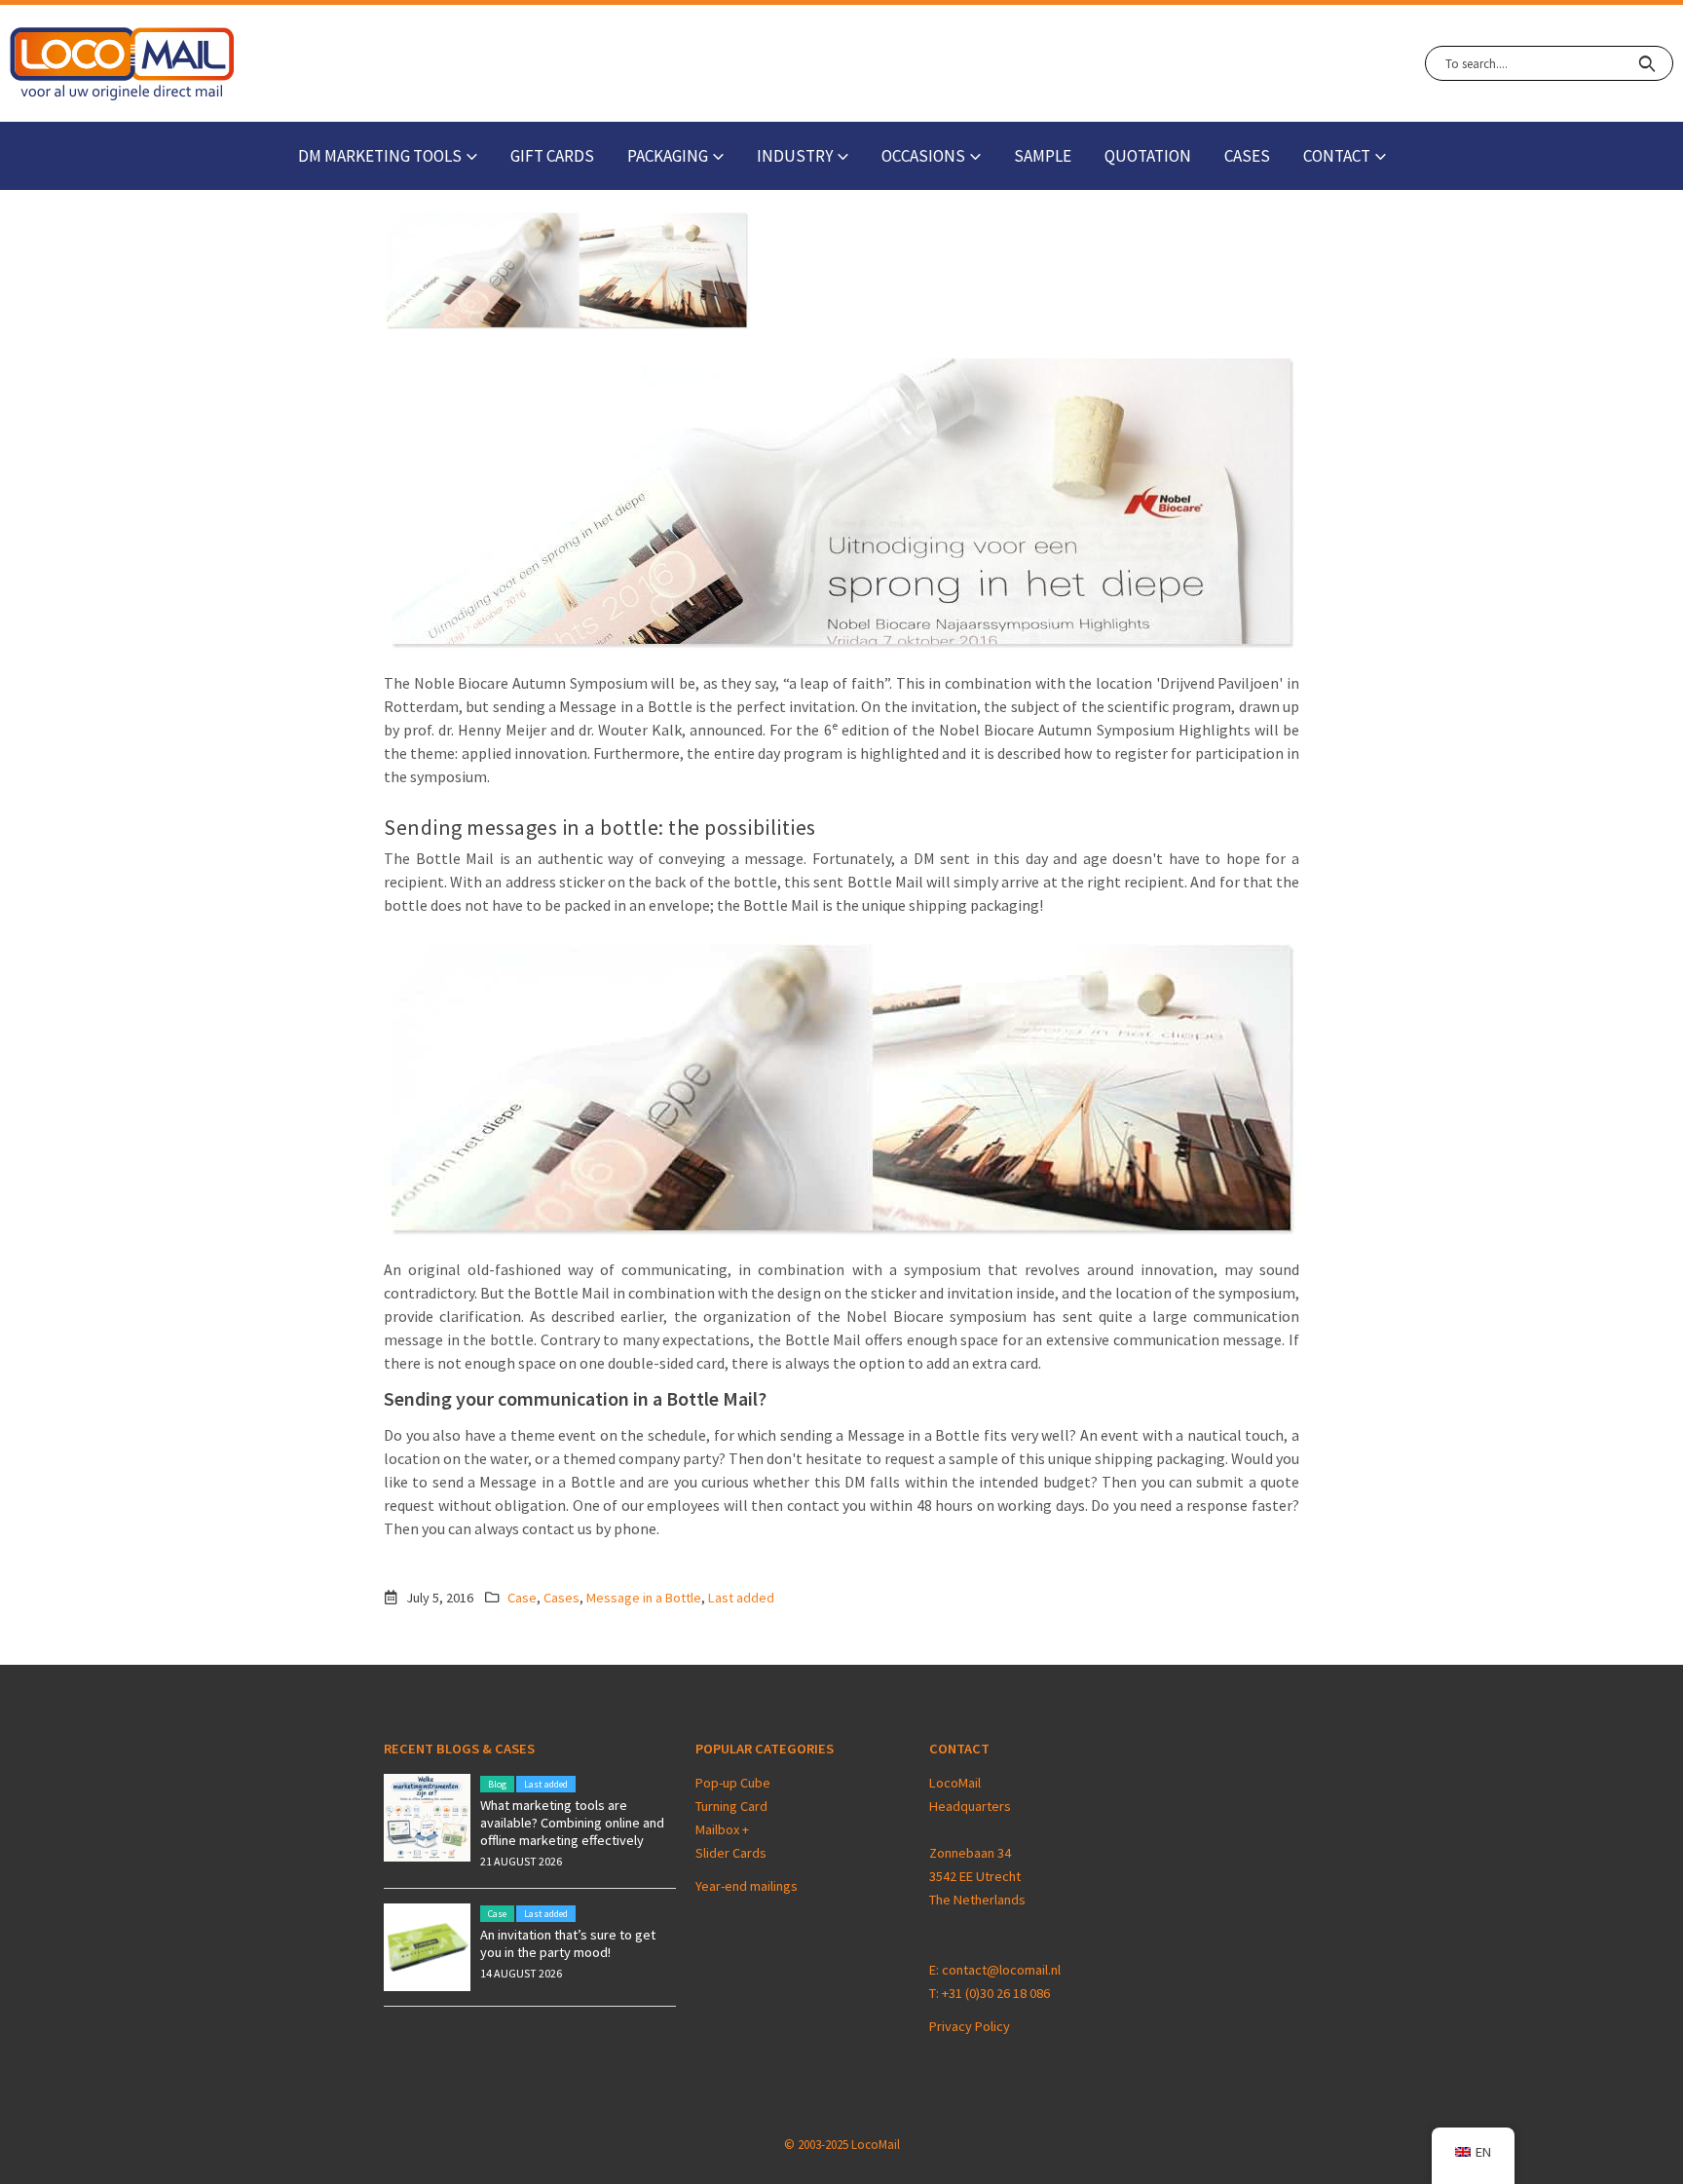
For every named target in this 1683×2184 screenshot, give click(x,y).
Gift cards (552, 156)
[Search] (1646, 63)
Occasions (923, 156)
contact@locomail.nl (1001, 1970)
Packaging (668, 156)
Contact (1337, 156)
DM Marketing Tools (380, 156)
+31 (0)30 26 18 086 (996, 1993)
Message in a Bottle (644, 1598)
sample (1043, 156)
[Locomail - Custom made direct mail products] (122, 64)
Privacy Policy (970, 2026)
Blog (497, 1784)
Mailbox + (724, 1829)
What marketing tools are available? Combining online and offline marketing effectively (572, 1823)
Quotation (1148, 156)
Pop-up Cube (733, 1783)
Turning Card (731, 1806)
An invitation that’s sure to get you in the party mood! (568, 1943)
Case (522, 1598)
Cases (1247, 156)
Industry (795, 156)
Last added (741, 1598)
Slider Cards (731, 1853)
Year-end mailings (747, 1886)
